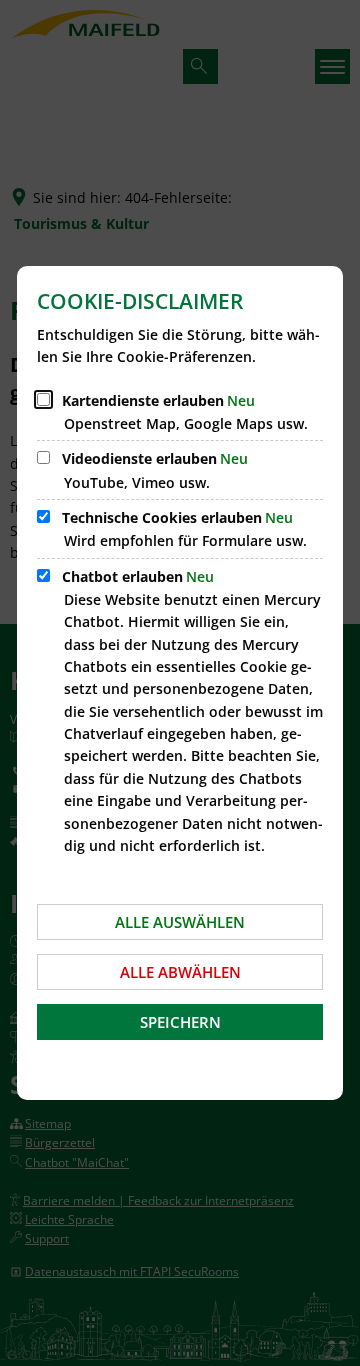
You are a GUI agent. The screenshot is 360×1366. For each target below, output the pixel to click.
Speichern (180, 1022)
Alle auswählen (180, 922)
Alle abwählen (180, 972)
